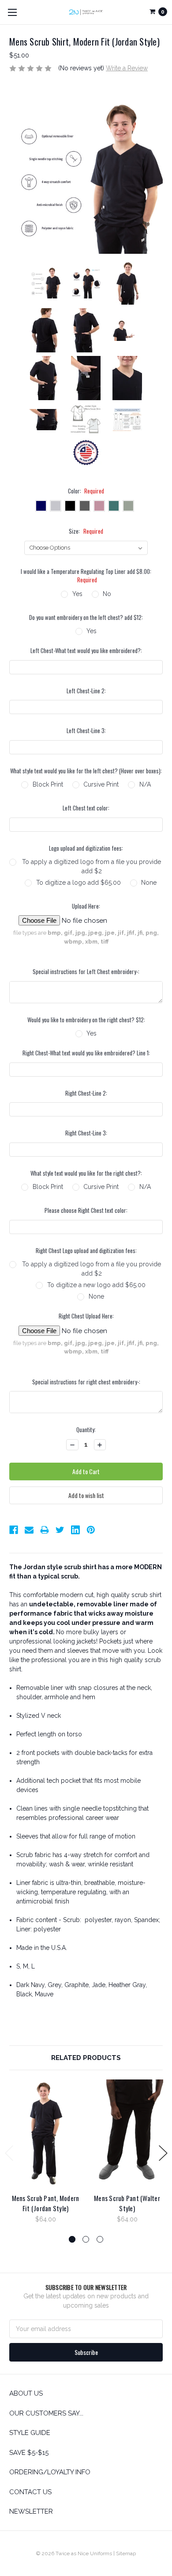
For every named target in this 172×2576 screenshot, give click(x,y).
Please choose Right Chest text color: (86, 1210)
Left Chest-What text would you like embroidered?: (86, 651)
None (149, 883)
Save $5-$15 (29, 2453)
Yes (77, 594)
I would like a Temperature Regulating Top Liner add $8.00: (86, 576)
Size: (86, 531)
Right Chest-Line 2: (86, 1093)
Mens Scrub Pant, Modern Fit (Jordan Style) (46, 2203)
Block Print (48, 784)
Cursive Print (101, 784)
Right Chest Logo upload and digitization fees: (86, 1251)
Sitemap (126, 2553)
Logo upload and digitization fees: (86, 848)
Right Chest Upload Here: (86, 1316)
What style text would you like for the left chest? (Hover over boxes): (86, 771)
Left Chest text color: (86, 808)
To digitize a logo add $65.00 (79, 883)
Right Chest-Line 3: (86, 1133)
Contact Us (30, 2492)
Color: (86, 491)
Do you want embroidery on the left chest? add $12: (86, 617)
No (107, 594)
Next (163, 2153)
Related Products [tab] (86, 2058)
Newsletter (31, 2511)
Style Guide (30, 2433)
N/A (145, 784)
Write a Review (127, 68)
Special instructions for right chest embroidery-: (86, 1382)
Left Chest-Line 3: (86, 731)
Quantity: (86, 1430)
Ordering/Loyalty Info (50, 2472)
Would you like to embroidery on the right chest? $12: (86, 1020)
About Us (26, 2393)
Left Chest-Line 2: (86, 691)
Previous (9, 2153)
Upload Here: (86, 906)
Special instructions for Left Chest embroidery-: (86, 972)
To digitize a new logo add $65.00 (96, 1285)
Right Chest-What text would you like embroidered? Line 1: (86, 1053)
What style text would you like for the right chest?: (86, 1173)
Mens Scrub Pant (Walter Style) (127, 2203)
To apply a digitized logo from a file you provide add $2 (92, 866)
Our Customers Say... (46, 2413)
